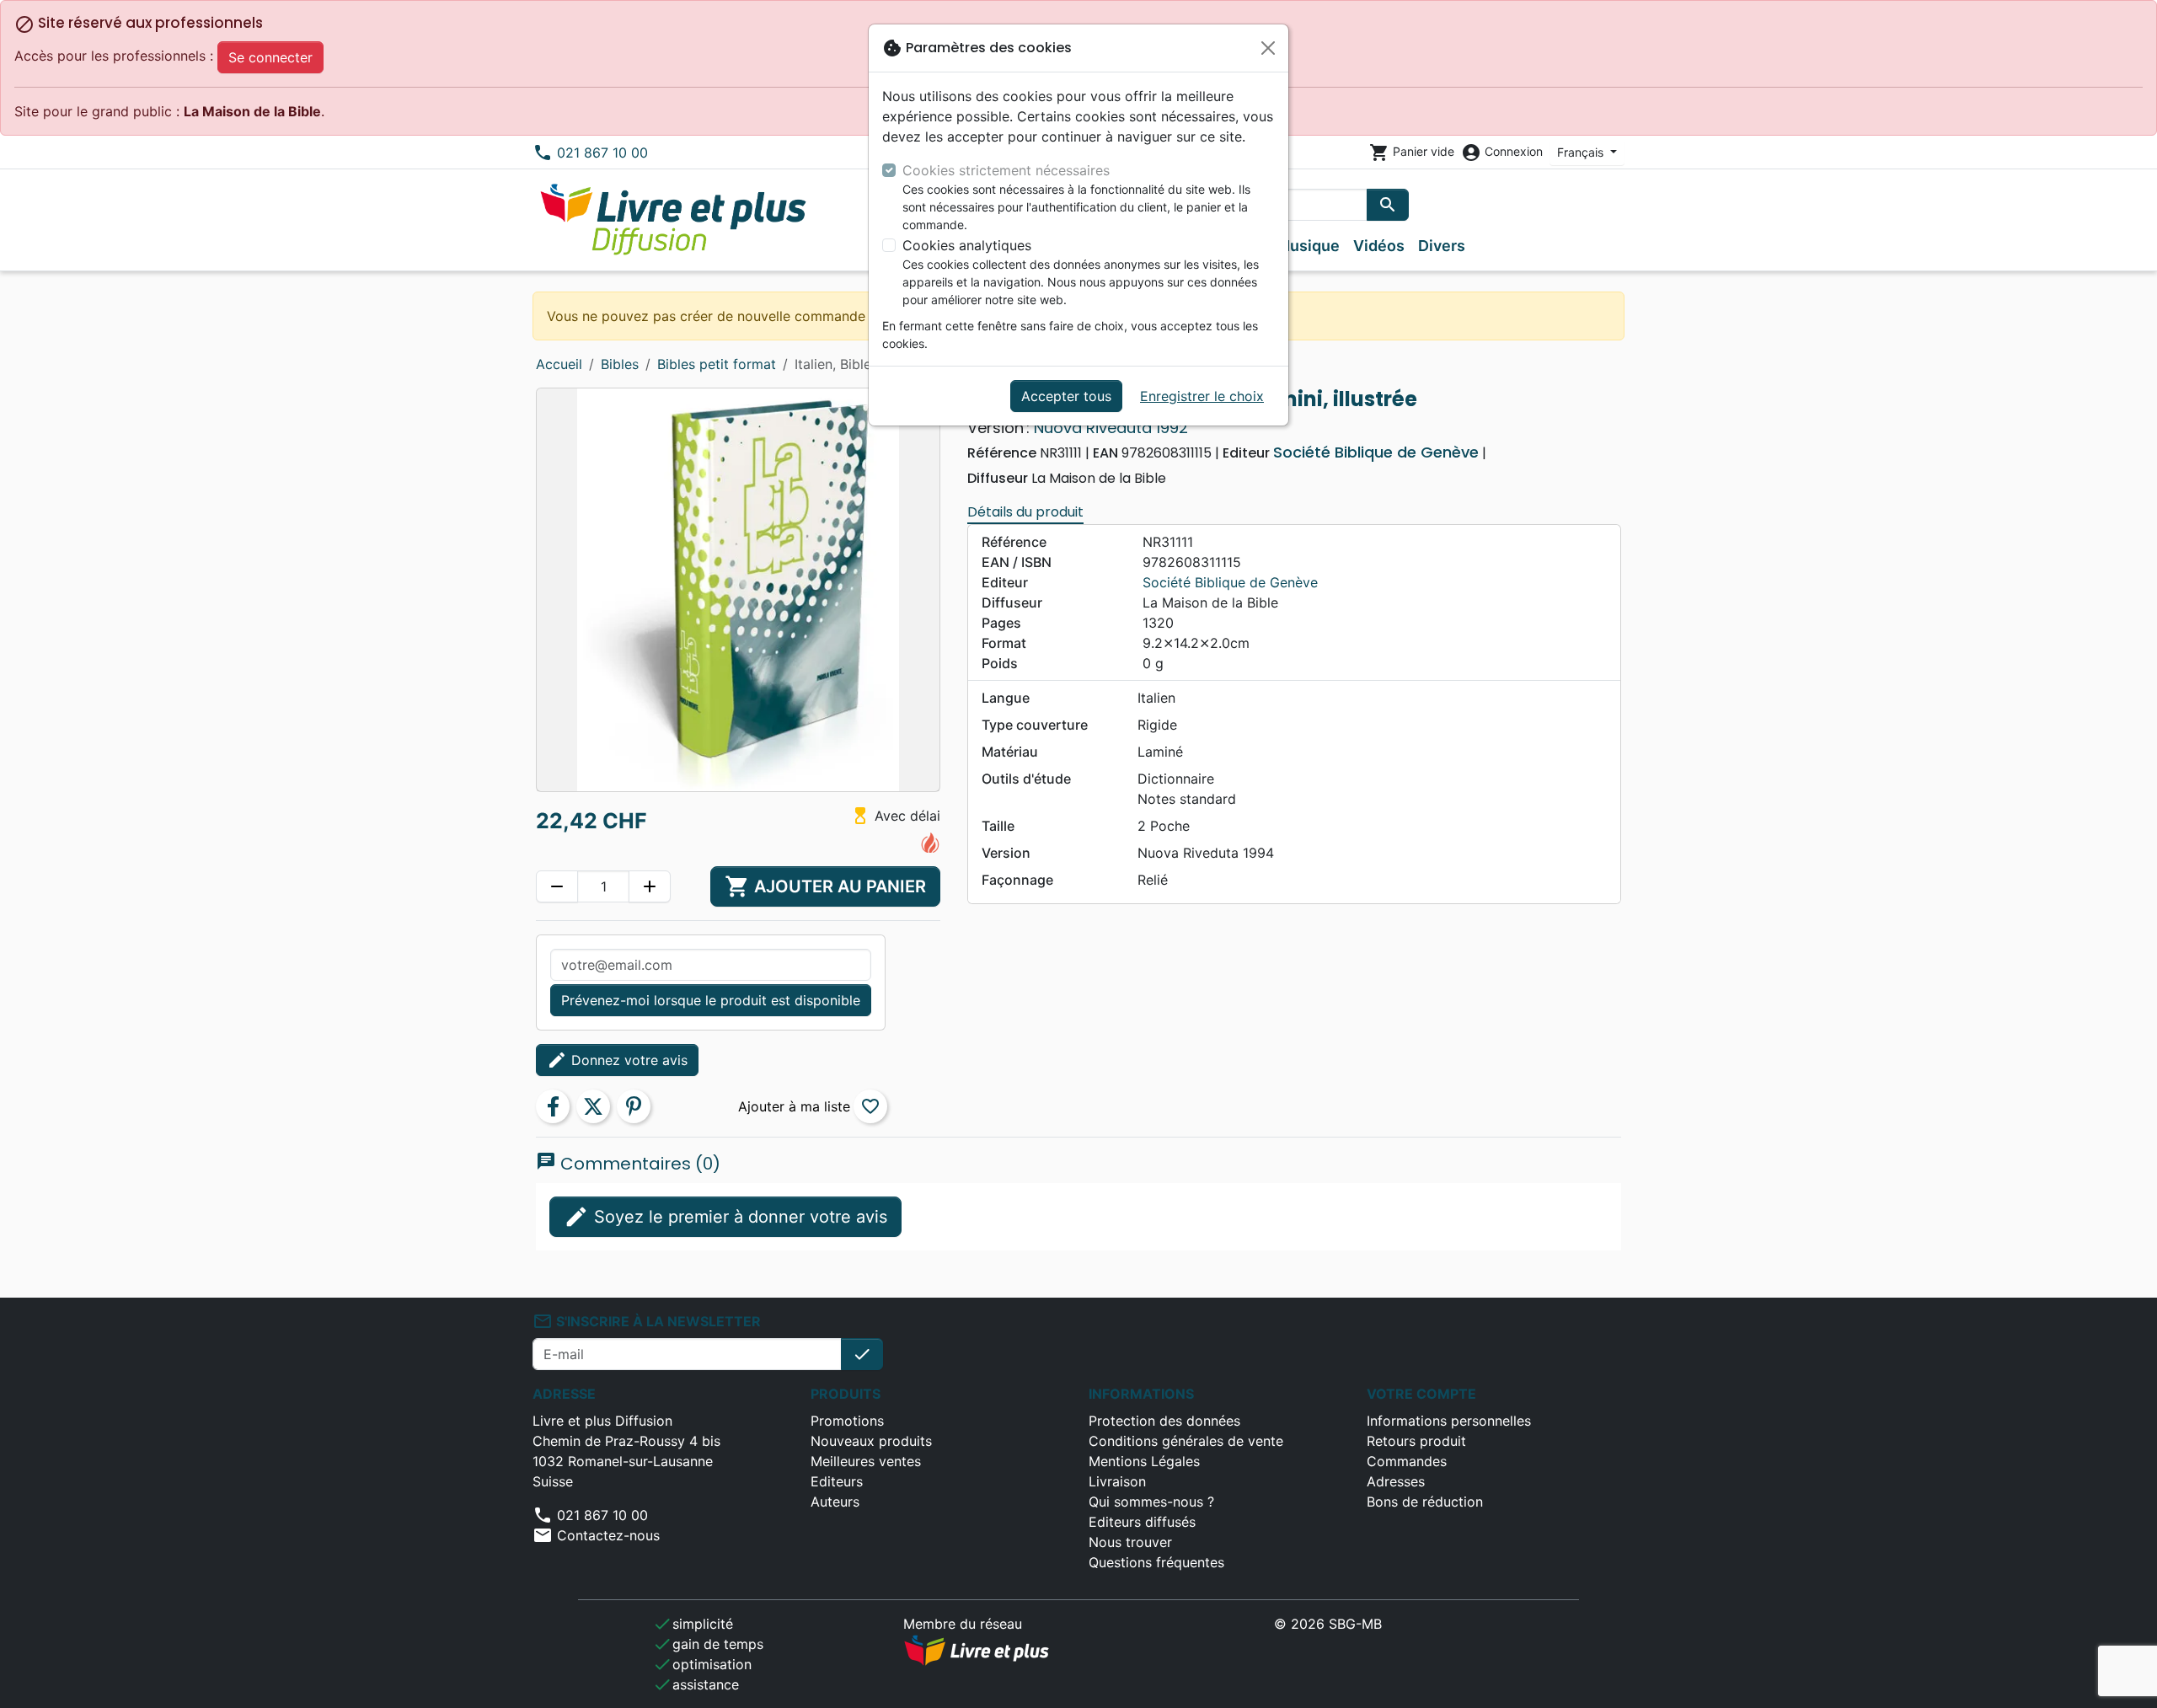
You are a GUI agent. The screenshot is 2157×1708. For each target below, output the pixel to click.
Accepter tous (1066, 396)
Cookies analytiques (967, 245)
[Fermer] (1268, 48)
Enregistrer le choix (1202, 396)
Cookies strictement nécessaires (1006, 170)
